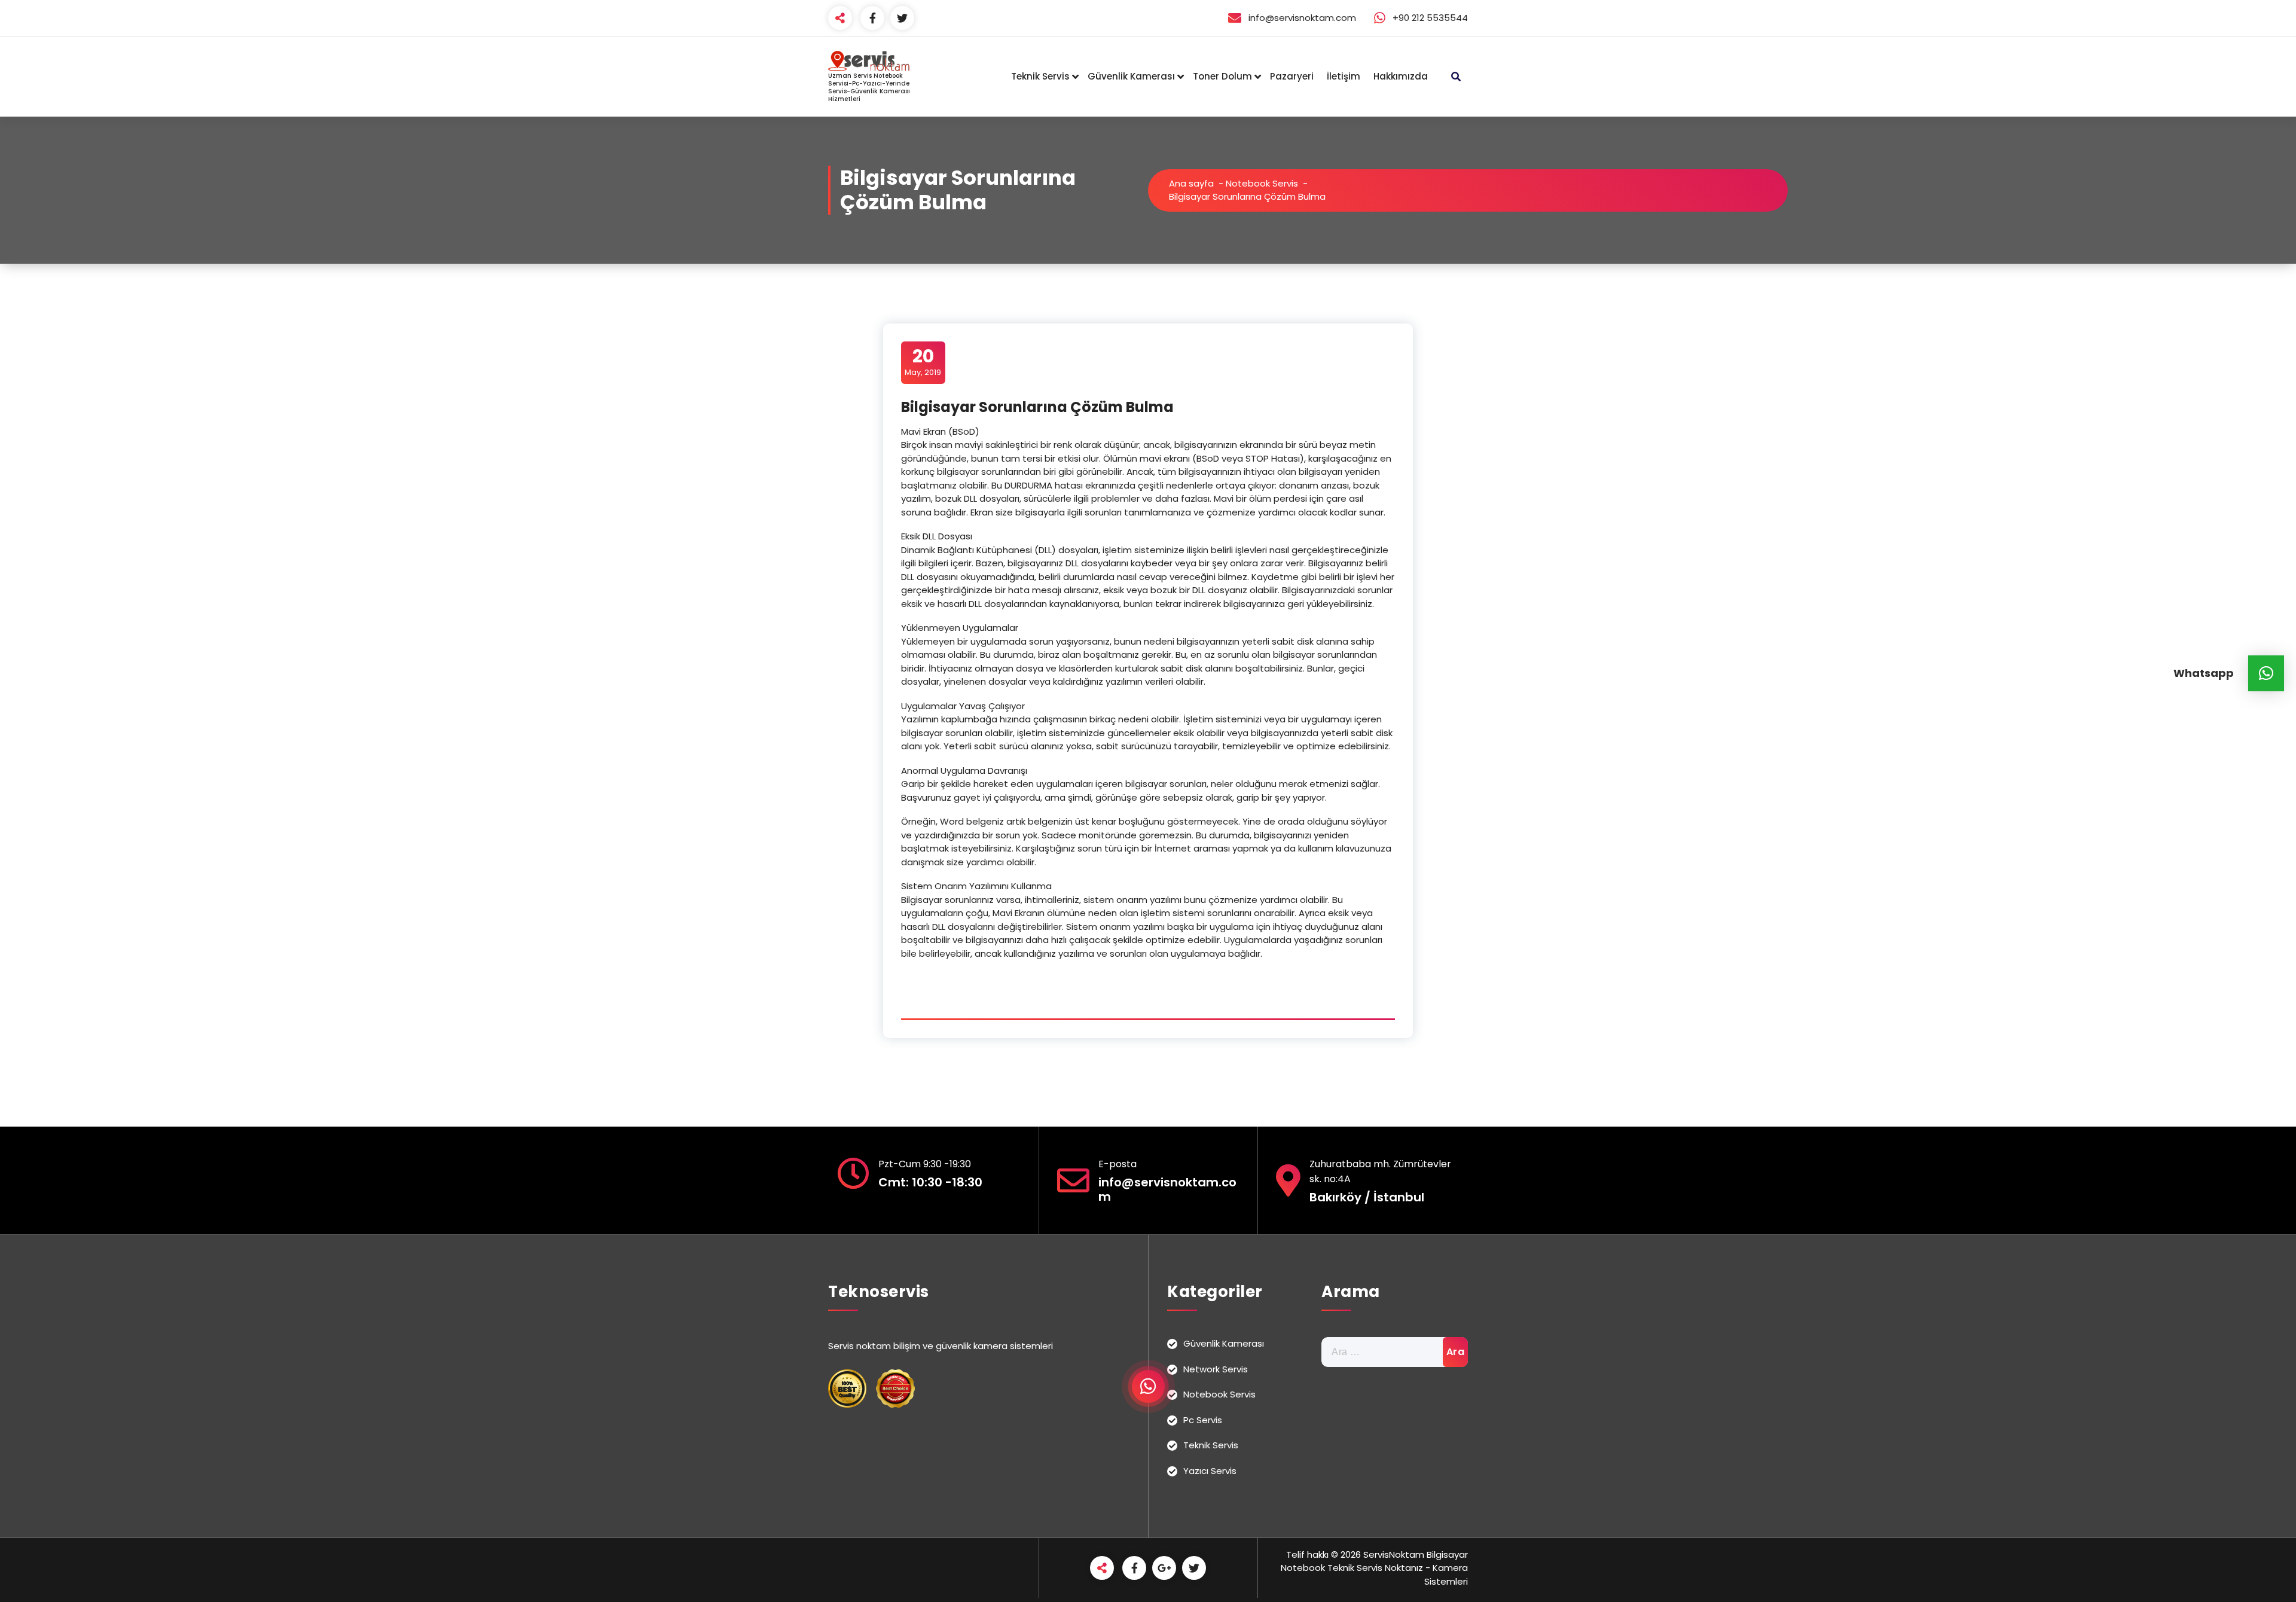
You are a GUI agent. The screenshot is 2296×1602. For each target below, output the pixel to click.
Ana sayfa (1191, 183)
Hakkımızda (1401, 76)
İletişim (1344, 76)
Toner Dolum (1222, 76)
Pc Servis (1203, 1420)
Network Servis (1216, 1369)
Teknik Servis (1040, 76)
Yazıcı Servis (1210, 1471)
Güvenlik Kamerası (1131, 76)
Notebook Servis (1262, 183)
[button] (2266, 673)
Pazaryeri (1292, 76)
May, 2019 (923, 362)
